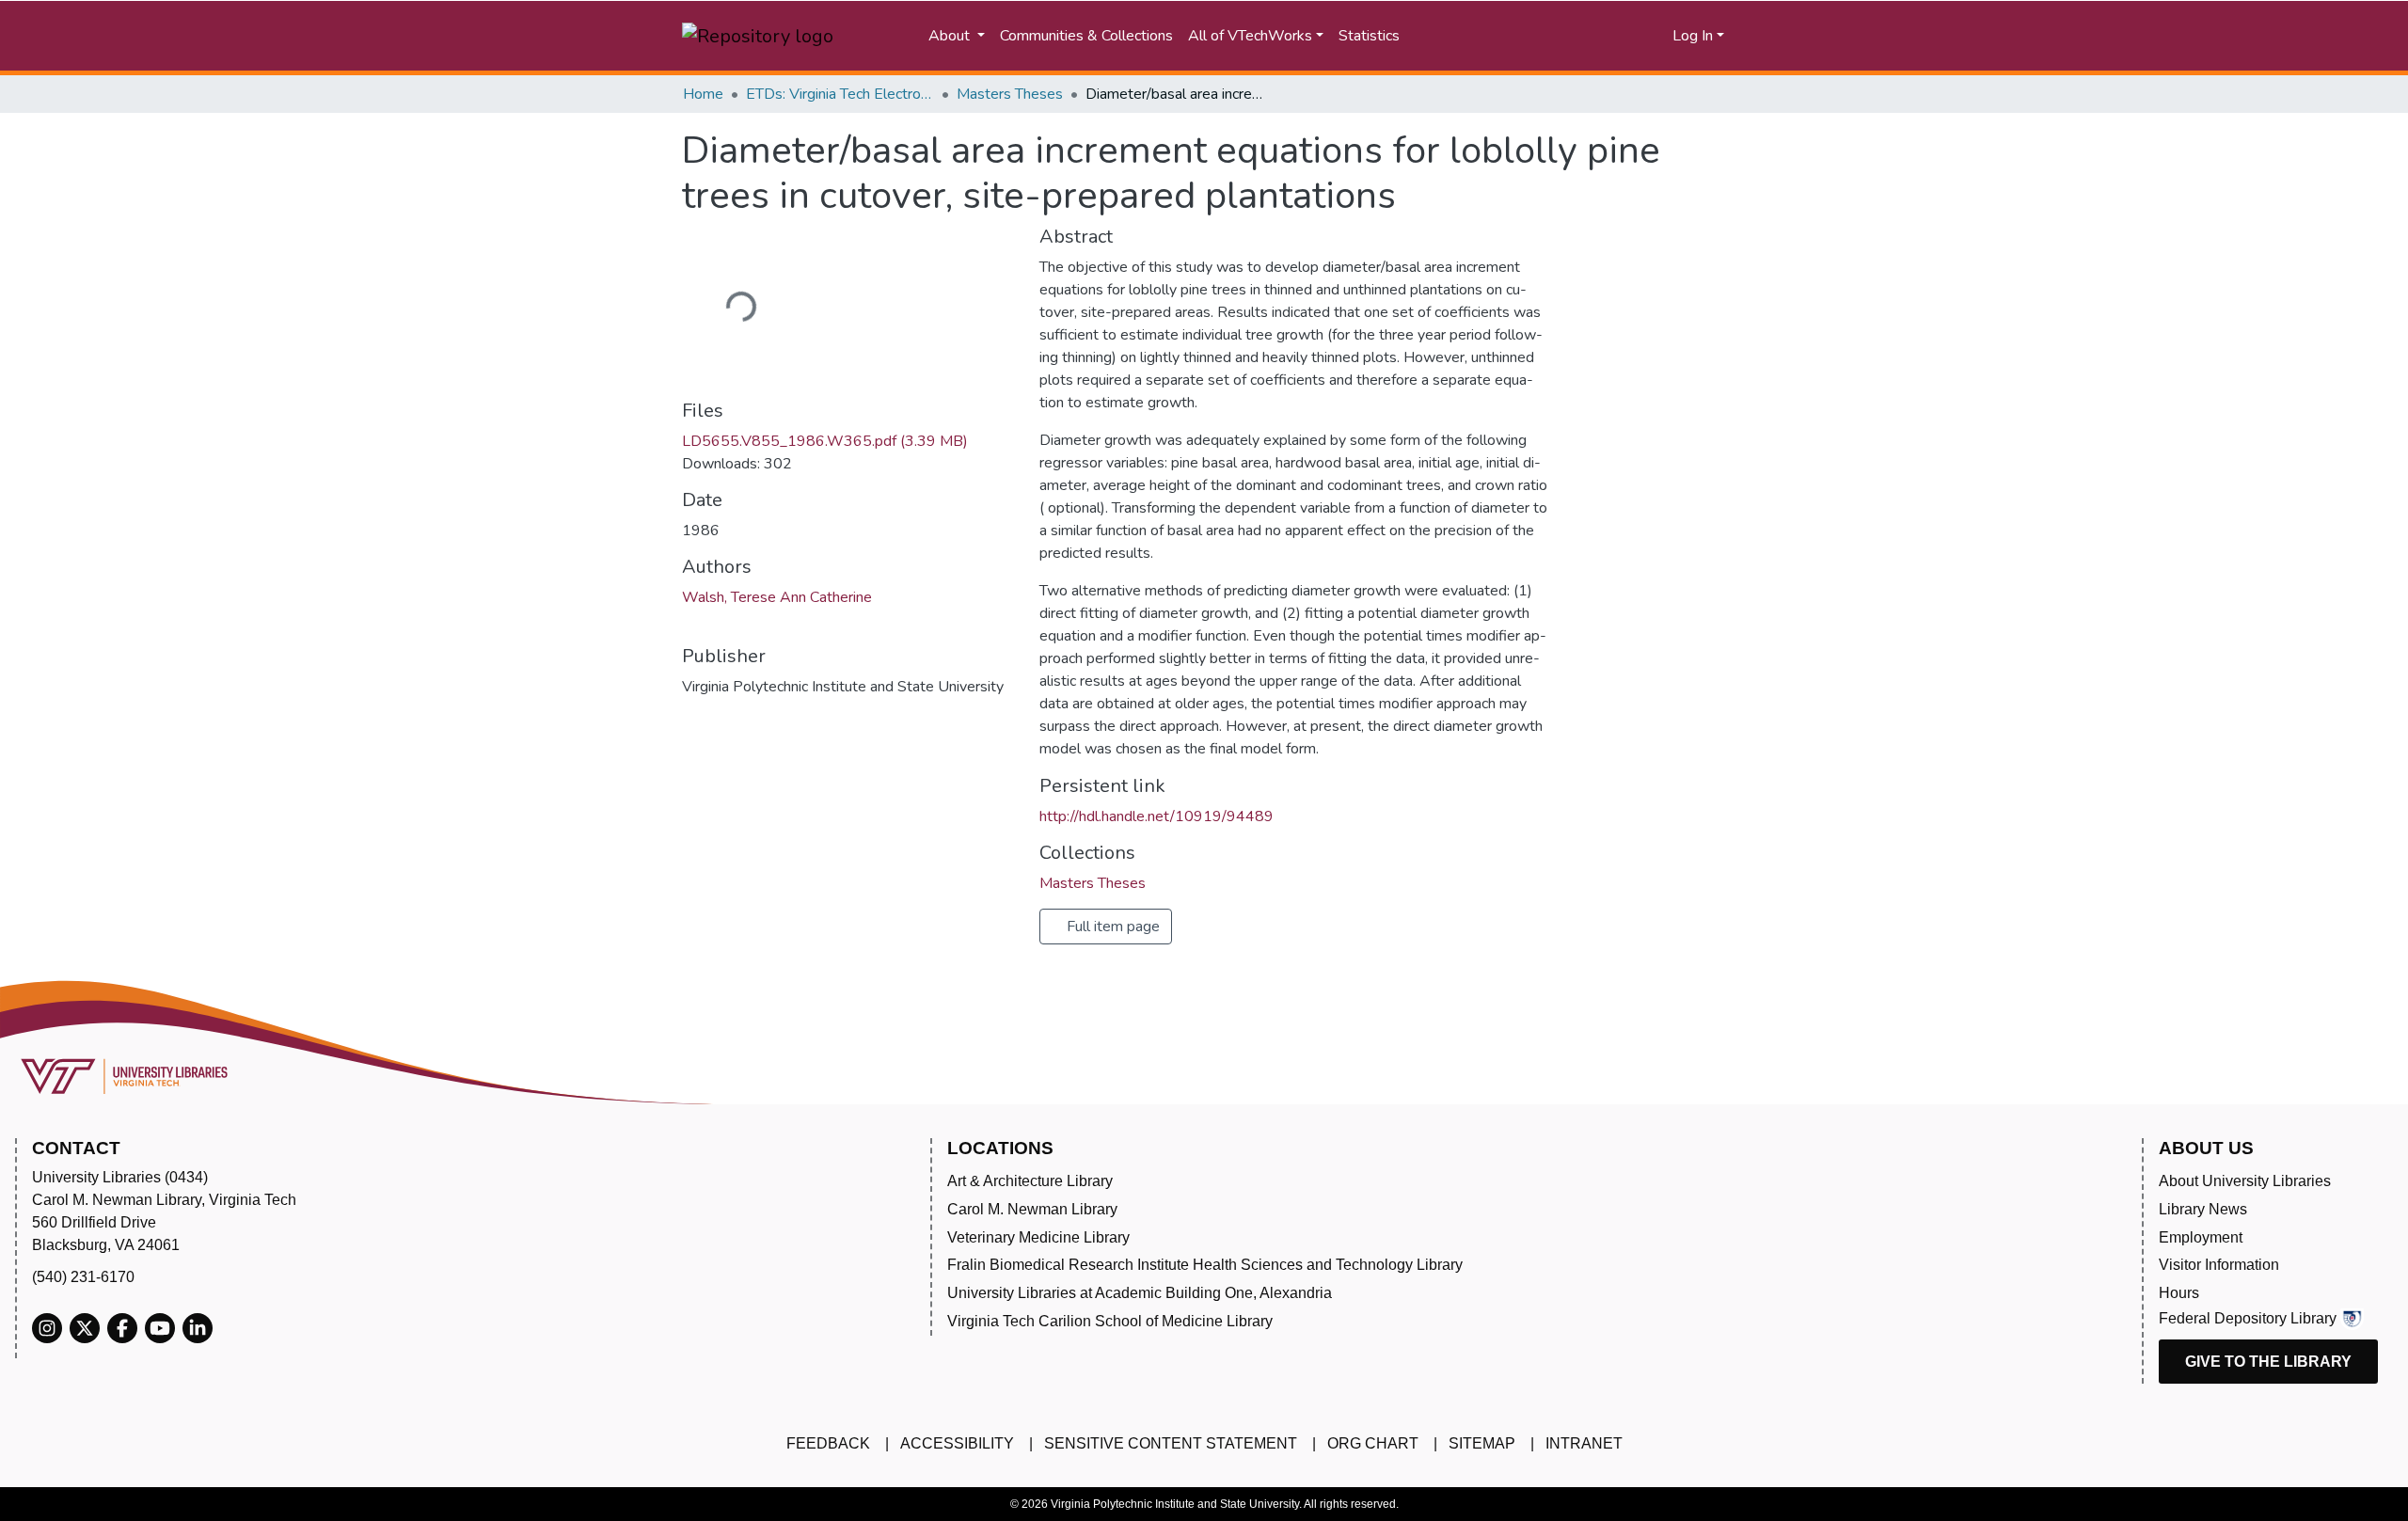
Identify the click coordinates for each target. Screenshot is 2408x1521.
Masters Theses (1010, 94)
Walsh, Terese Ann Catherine (777, 597)
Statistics (1369, 36)
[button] (1586, 36)
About (951, 36)
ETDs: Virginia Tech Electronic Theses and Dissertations (840, 94)
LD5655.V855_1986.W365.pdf (825, 441)
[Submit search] (1491, 36)
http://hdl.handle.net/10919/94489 (1156, 816)
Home (703, 94)
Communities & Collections (1086, 36)
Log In (1693, 36)
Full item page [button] (1111, 927)
